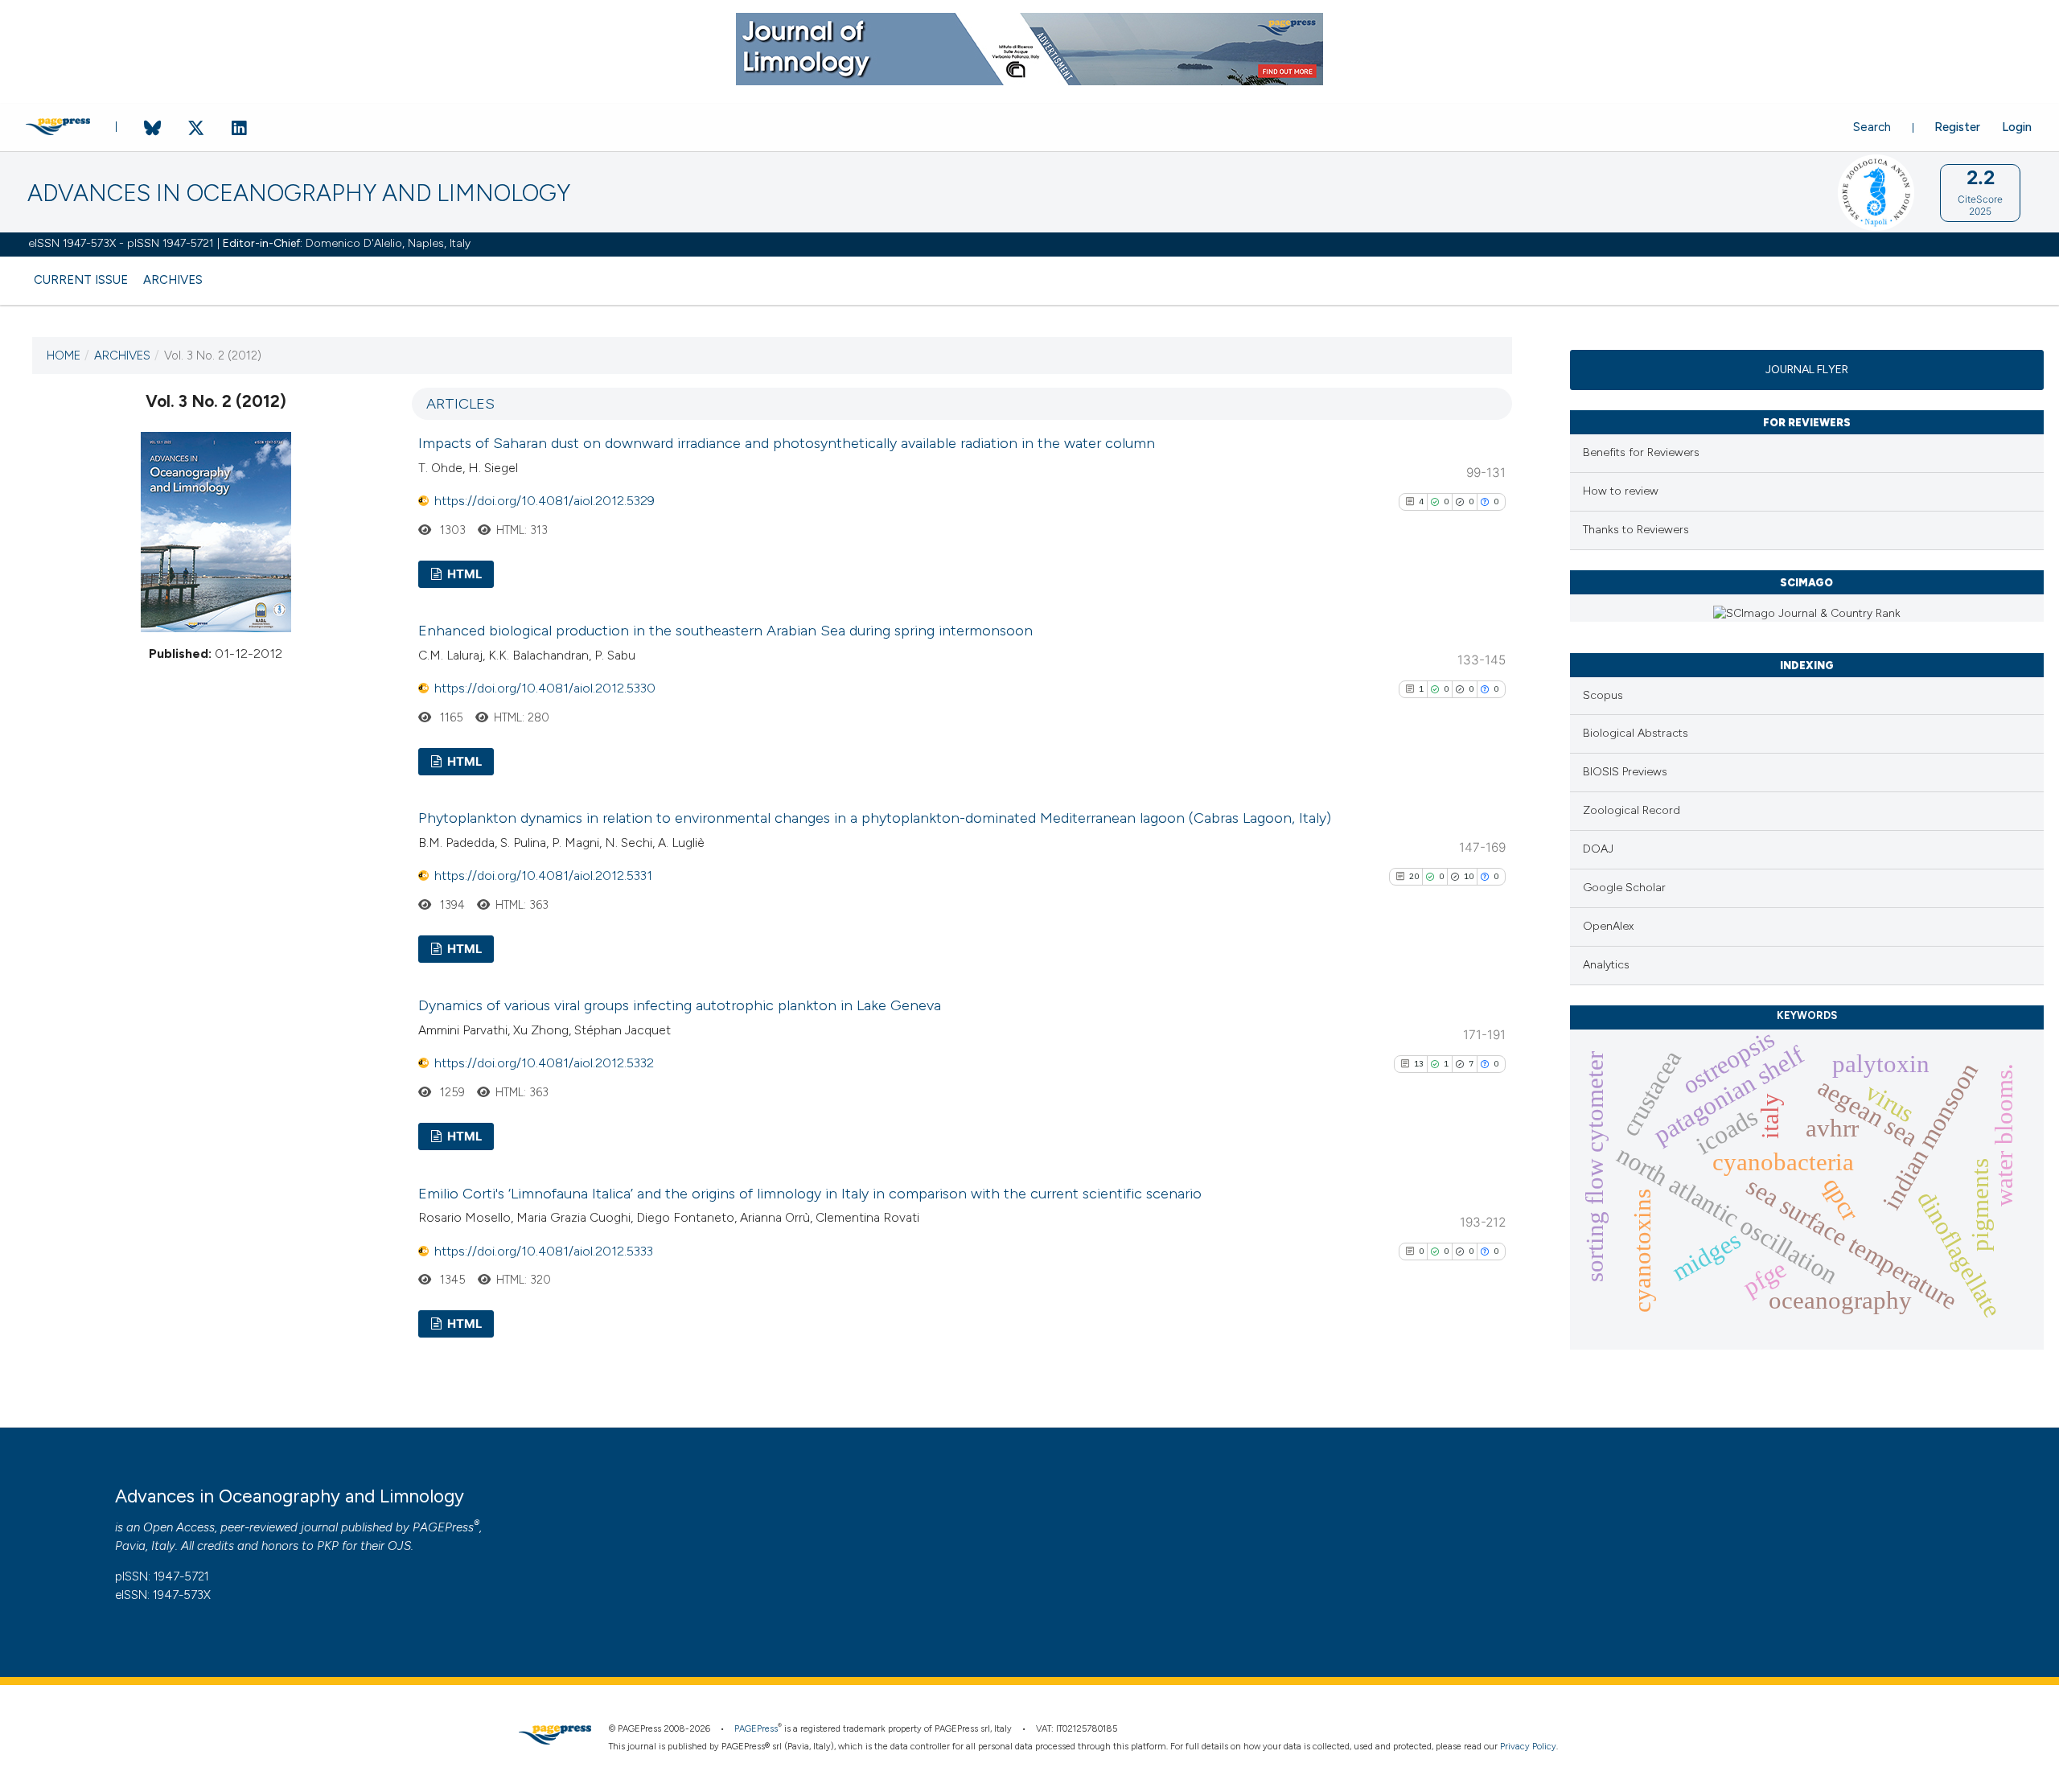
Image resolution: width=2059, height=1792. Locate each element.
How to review (1621, 491)
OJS (399, 1546)
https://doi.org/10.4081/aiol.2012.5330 (545, 688)
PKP (328, 1546)
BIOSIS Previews (1625, 772)
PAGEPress (443, 1527)
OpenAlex (1608, 926)
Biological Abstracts (1636, 733)
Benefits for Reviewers (1641, 452)
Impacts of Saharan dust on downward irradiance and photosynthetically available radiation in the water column (787, 443)
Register (1957, 127)
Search (1872, 127)
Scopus (1603, 695)
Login (2017, 127)
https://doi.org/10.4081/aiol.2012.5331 (543, 875)
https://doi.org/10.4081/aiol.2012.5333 (544, 1251)
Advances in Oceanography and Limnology (299, 193)
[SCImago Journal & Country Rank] (1807, 613)
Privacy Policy (1528, 1747)
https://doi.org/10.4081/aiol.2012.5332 (544, 1063)
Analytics (1606, 965)
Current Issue (81, 280)
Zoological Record (1632, 810)
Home (64, 356)
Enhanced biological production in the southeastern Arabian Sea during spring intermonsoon (725, 631)
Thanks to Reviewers (1636, 530)
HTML (463, 574)
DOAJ (1598, 849)
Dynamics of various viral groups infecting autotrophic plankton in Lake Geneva (680, 1005)
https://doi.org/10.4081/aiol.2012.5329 (545, 501)
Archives (173, 280)
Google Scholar (1624, 888)
